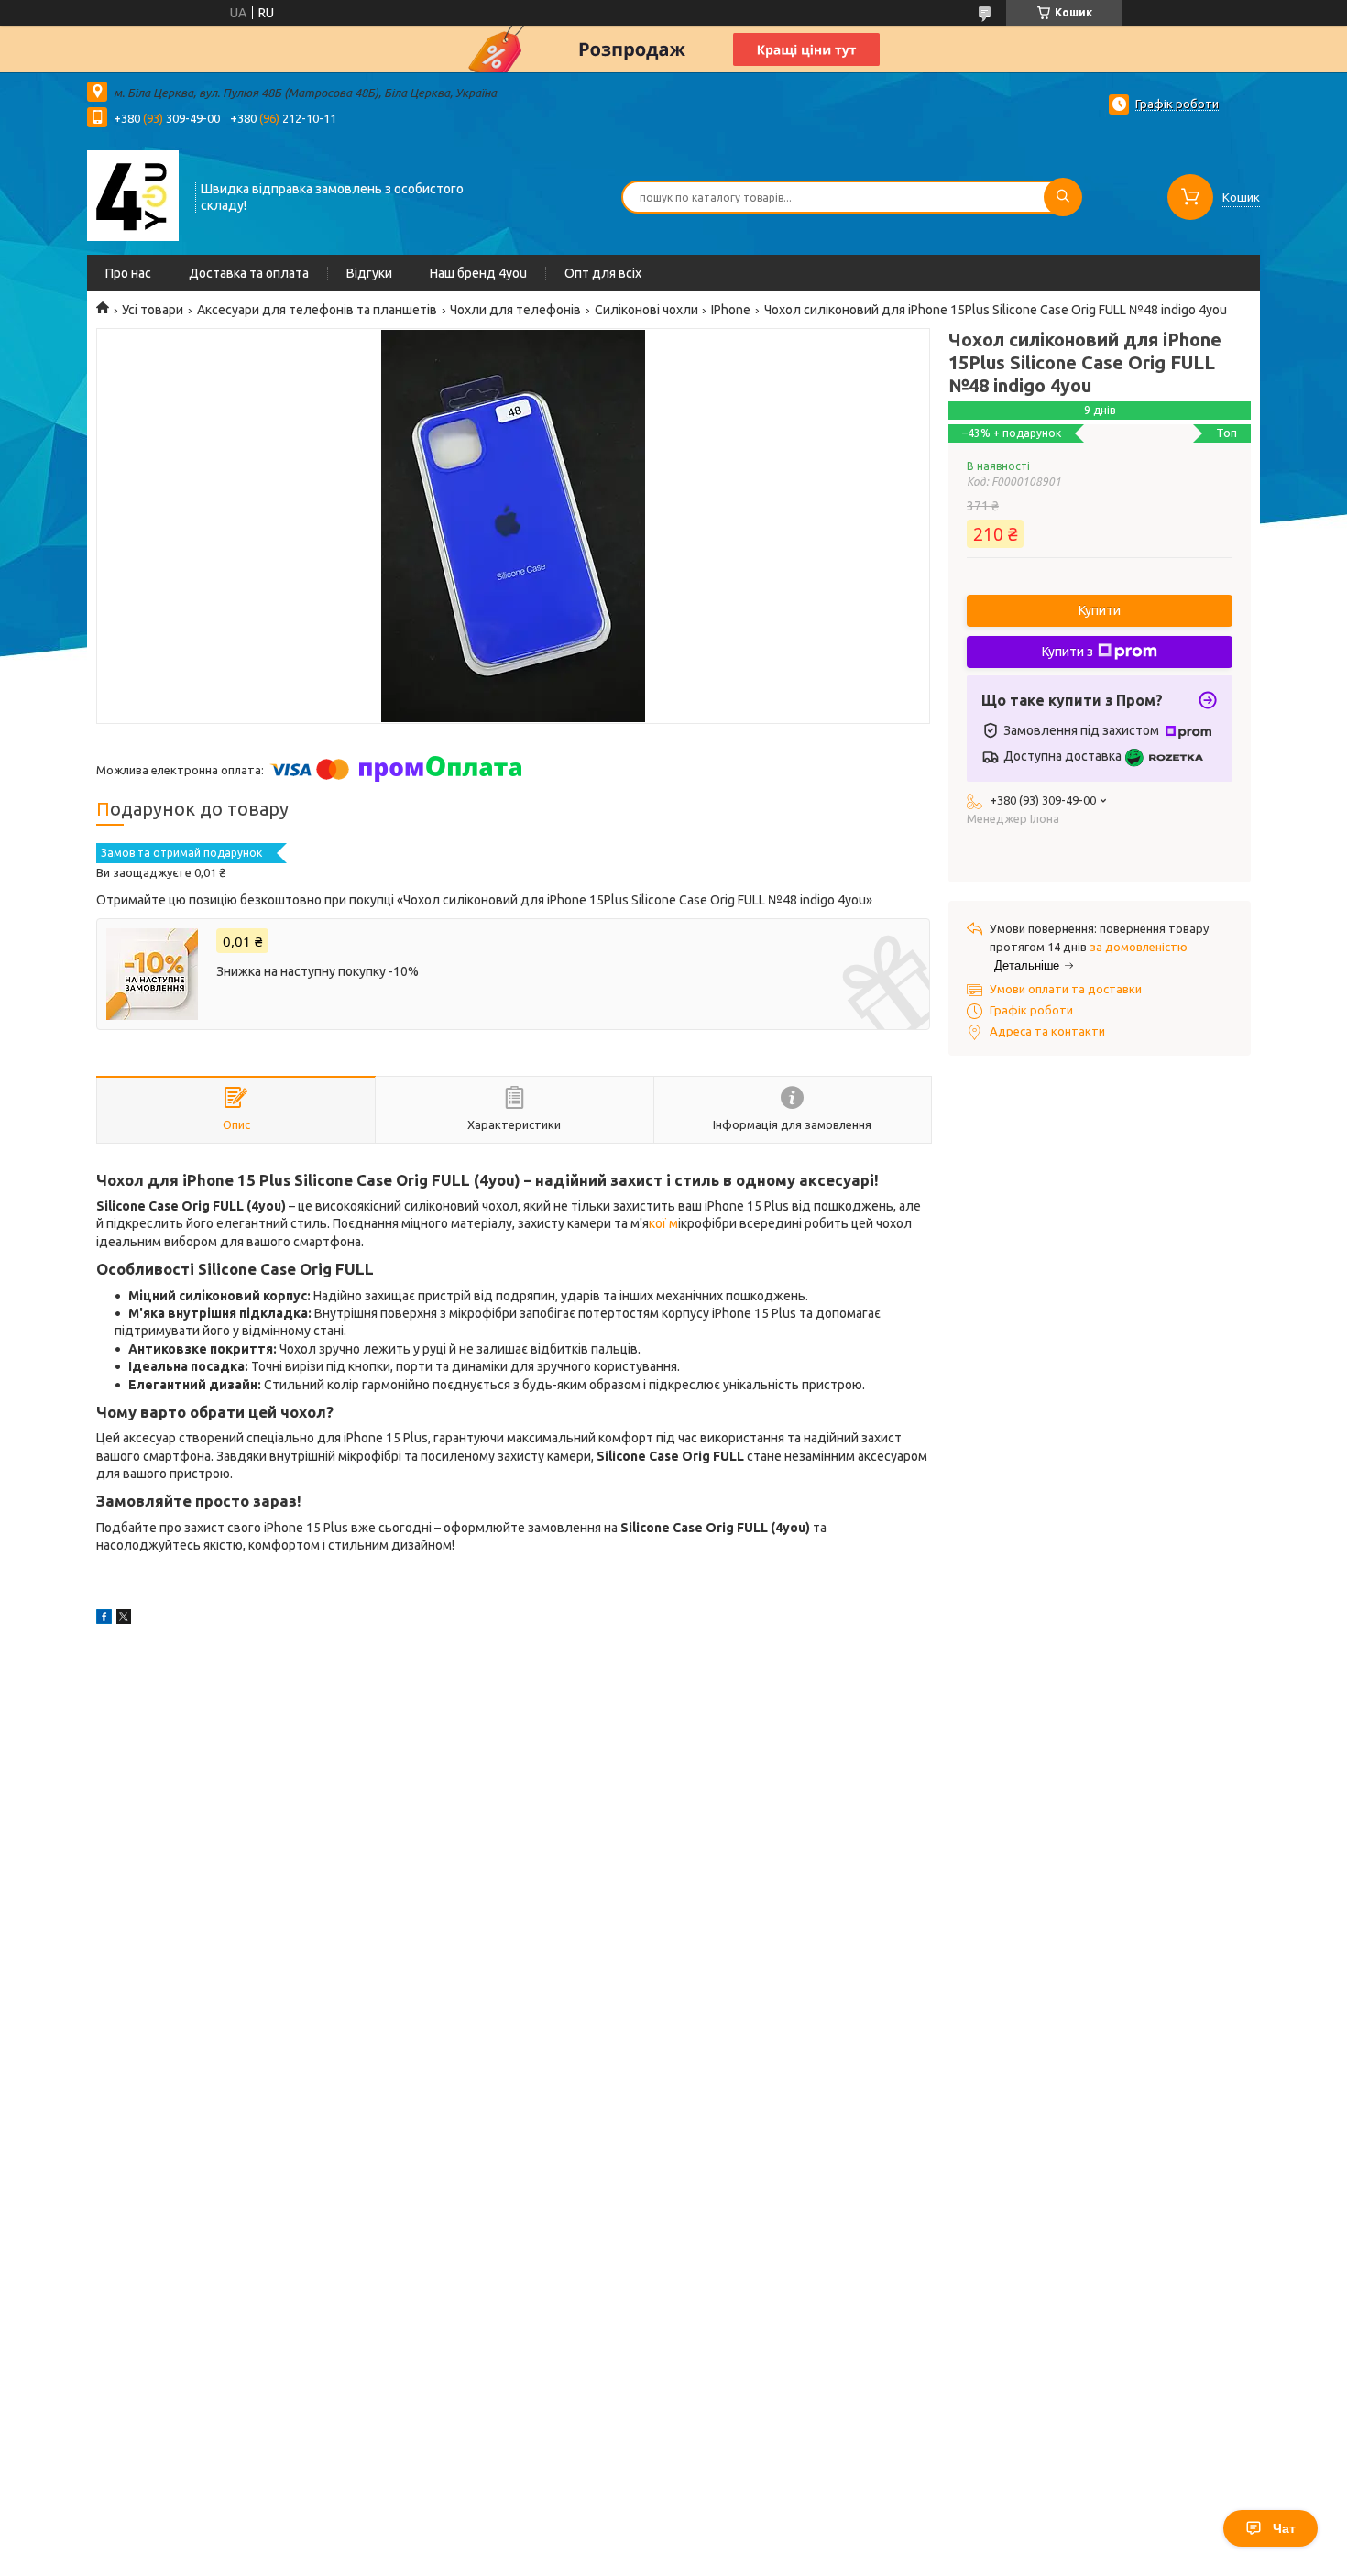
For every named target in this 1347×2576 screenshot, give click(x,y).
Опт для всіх (603, 273)
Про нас (128, 273)
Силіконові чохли (646, 310)
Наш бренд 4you (478, 273)
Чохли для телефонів (515, 310)
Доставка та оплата (249, 273)
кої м (663, 1223)
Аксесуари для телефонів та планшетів (317, 310)
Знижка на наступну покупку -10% (318, 971)
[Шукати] (1063, 197)
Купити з (1068, 652)
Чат (1284, 2528)
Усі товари (153, 310)
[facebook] (104, 1619)
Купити (1100, 610)
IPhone (731, 310)
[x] (124, 1619)
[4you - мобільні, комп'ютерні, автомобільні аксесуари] (133, 195)
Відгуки (369, 273)
